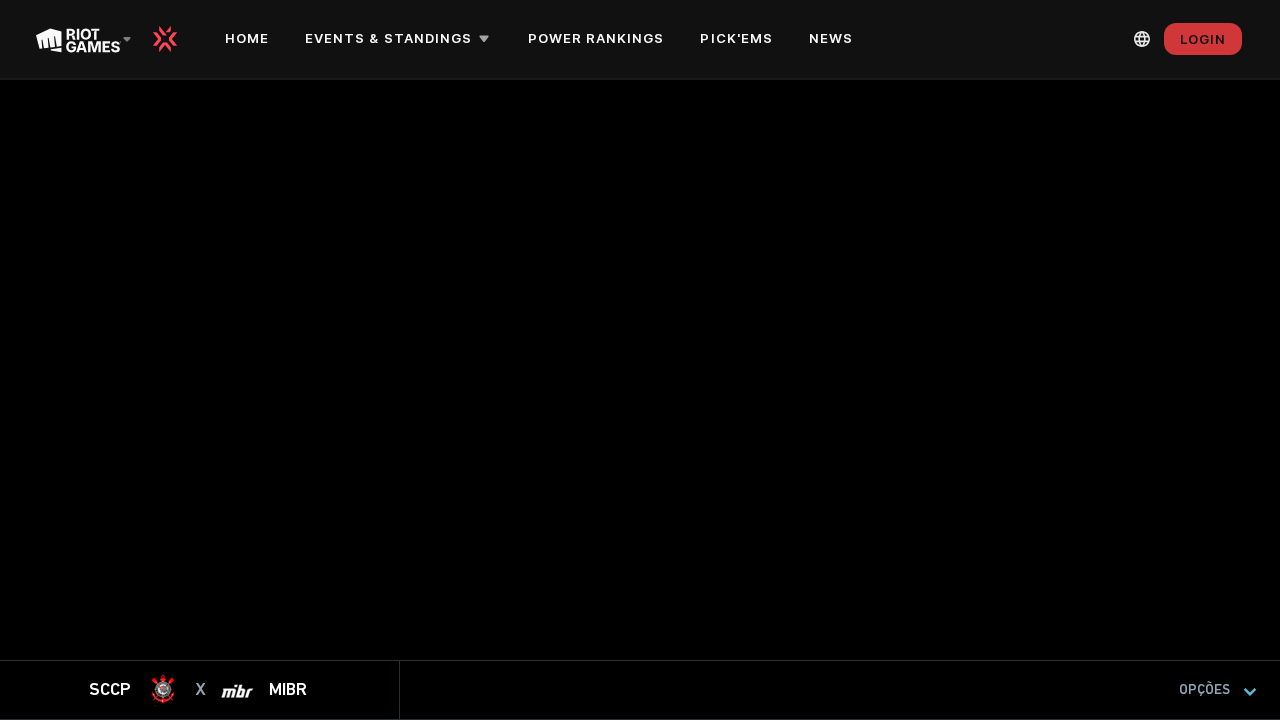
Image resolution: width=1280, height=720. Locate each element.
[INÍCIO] (172, 39)
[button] (400, 39)
